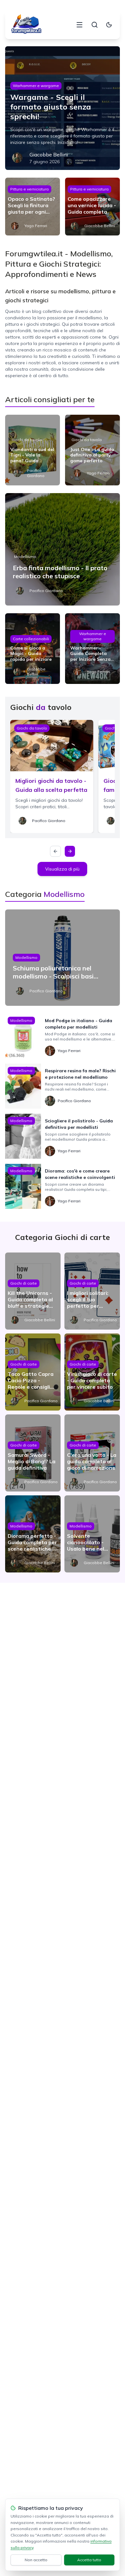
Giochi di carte (24, 1283)
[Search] (95, 25)
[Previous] (55, 851)
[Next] (70, 851)
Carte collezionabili (31, 639)
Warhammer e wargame (36, 86)
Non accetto (36, 2560)
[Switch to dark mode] (109, 25)
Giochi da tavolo (27, 440)
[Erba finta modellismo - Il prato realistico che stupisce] (63, 549)
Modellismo (25, 557)
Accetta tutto (89, 2560)
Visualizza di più (62, 869)
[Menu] (79, 25)
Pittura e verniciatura (29, 189)
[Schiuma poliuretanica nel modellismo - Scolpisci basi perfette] (63, 958)
